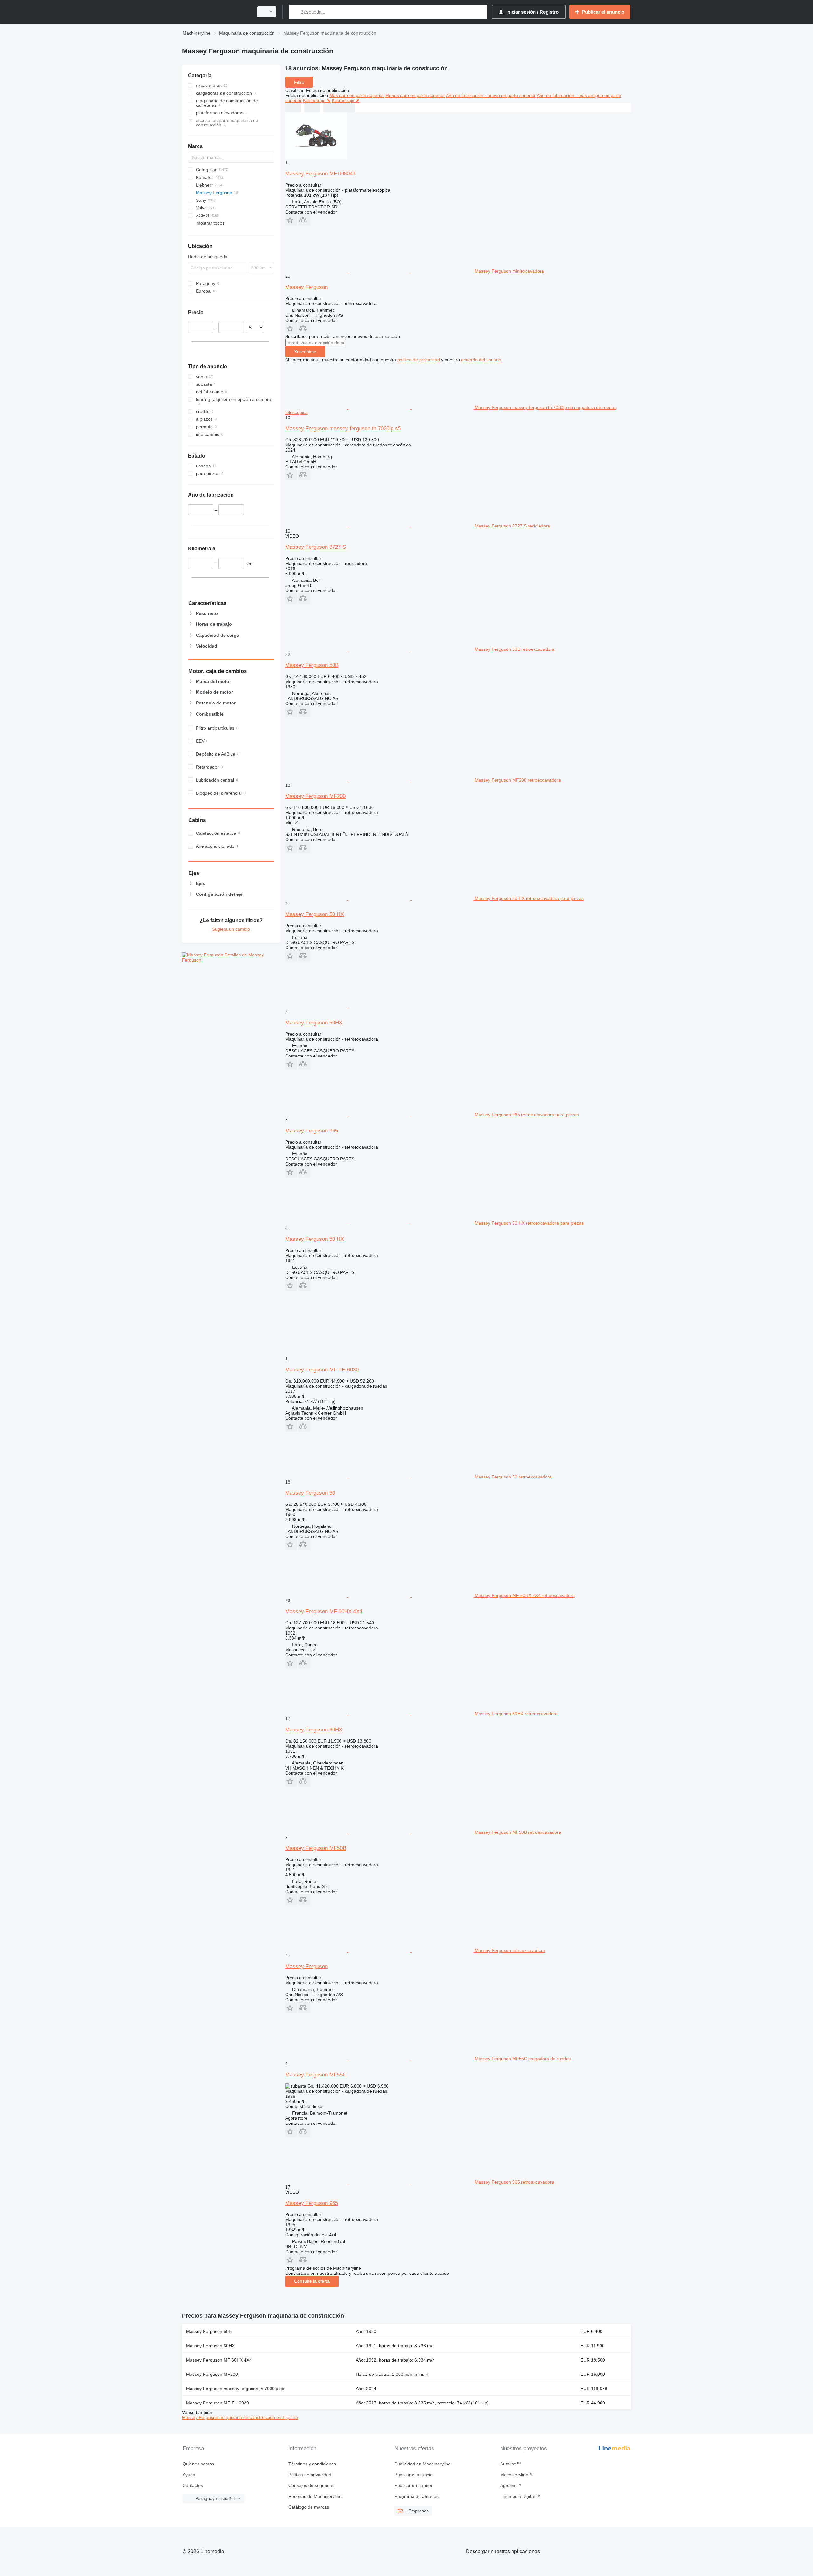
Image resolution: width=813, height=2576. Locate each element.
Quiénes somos (198, 2464)
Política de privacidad (310, 2475)
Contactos (193, 2485)
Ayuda (189, 2475)
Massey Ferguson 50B (312, 665)
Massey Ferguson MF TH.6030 (322, 1370)
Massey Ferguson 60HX (314, 1730)
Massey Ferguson (306, 287)
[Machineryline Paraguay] (216, 12)
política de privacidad (419, 360)
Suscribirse (305, 352)
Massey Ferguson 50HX (314, 1023)
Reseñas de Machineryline (315, 2496)
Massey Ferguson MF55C (316, 2075)
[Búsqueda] (295, 12)
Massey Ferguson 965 (312, 1131)
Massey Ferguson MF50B (316, 1848)
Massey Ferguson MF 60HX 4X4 (324, 1611)
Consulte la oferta (312, 2281)
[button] (291, 220)
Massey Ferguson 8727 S (316, 547)
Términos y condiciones (312, 2464)
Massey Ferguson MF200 (315, 796)
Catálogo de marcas (309, 2507)
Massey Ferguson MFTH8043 (320, 174)
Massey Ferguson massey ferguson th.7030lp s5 (343, 428)
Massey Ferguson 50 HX (315, 914)
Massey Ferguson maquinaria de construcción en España (240, 2417)
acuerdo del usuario (481, 360)
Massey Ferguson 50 (310, 1493)
